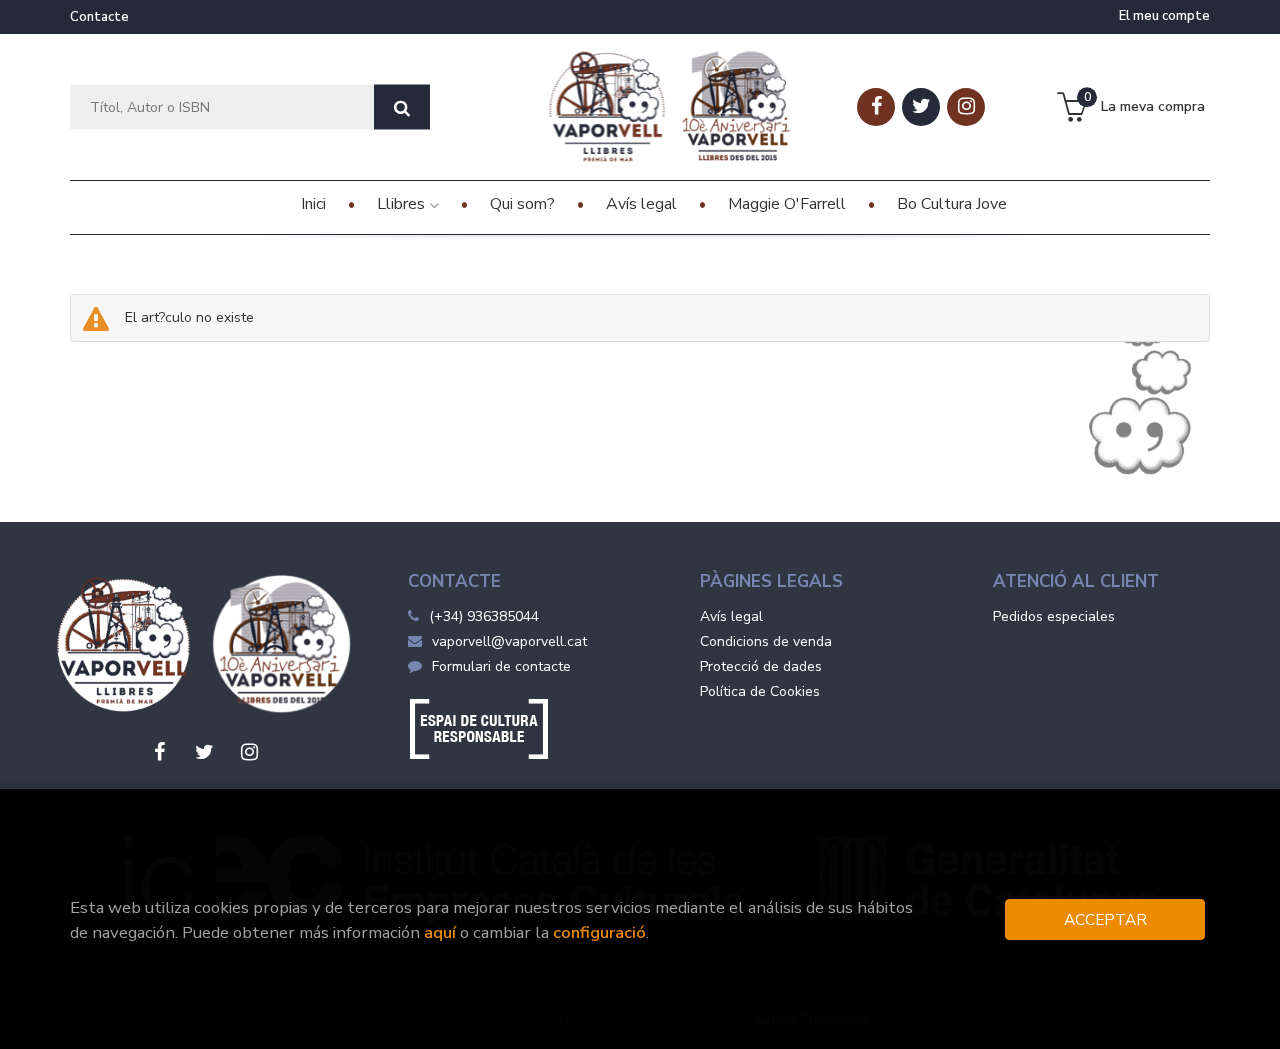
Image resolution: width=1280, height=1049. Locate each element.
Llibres (403, 204)
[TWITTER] (921, 107)
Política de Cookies (760, 691)
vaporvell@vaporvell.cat (509, 641)
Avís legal (731, 616)
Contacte (99, 17)
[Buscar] (402, 107)
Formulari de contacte (501, 666)
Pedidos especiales (1054, 616)
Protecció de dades (761, 666)
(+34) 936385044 (484, 616)
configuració (599, 932)
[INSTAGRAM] (966, 107)
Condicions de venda (766, 641)
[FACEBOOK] (876, 107)
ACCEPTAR (1105, 919)
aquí (440, 932)
